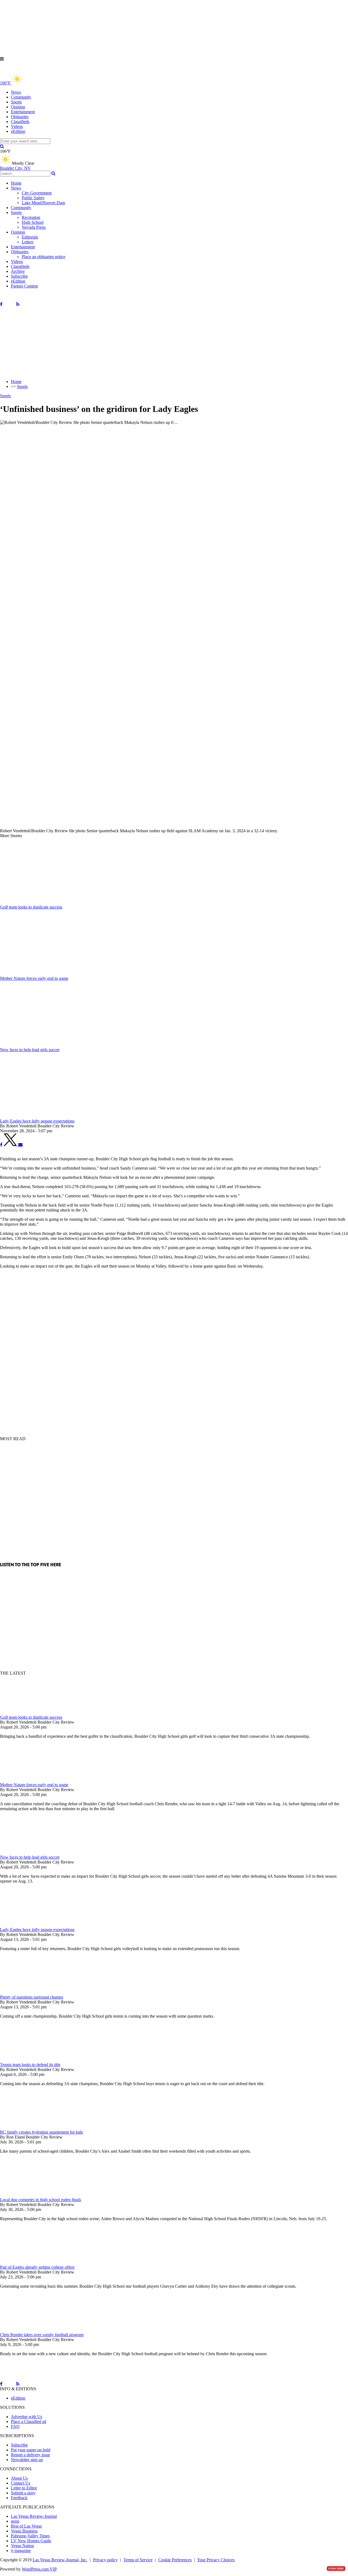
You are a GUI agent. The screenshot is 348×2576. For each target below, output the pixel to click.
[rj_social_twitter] (9, 304)
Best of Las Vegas (26, 2526)
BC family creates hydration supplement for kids (41, 2132)
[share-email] (20, 1145)
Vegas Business (24, 2531)
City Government (37, 193)
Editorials (30, 237)
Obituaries (20, 117)
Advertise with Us (27, 2417)
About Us (19, 2478)
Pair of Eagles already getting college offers (37, 2267)
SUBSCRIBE (336, 2569)
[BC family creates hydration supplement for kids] (29, 2127)
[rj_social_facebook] (1, 304)
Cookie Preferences (175, 2560)
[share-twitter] (11, 1145)
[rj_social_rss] (18, 304)
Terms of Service (138, 2560)
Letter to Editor (24, 2488)
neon (15, 2521)
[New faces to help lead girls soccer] (29, 1852)
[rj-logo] (54, 71)
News (16, 92)
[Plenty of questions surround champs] (29, 1992)
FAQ (15, 2426)
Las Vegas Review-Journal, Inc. (60, 2560)
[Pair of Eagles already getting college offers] (29, 2262)
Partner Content (24, 286)
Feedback (19, 2498)
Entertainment (23, 112)
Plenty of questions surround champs (32, 1997)
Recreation (31, 217)
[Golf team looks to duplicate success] (29, 1712)
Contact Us (21, 2483)
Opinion (18, 107)
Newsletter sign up (27, 2460)
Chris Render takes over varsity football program (42, 2335)
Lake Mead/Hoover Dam (43, 203)
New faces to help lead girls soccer (30, 1857)
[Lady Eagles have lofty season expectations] (29, 1925)
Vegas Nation (22, 2546)
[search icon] (2, 146)
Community (21, 97)
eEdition (18, 131)
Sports (16, 102)
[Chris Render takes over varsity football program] (29, 2330)
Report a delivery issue (30, 2455)
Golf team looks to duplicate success (31, 1717)
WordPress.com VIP (39, 2569)
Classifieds (20, 122)
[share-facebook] (1, 1145)
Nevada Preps (34, 227)
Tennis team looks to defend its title (30, 2065)
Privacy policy (105, 2560)
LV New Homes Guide (31, 2541)
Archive (18, 271)
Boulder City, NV (15, 168)
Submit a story (23, 2493)
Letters (28, 242)
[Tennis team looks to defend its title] (29, 2060)
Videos (17, 126)
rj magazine (21, 2551)
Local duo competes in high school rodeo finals (41, 2200)
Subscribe (19, 276)
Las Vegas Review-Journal (34, 2516)
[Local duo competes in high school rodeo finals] (29, 2195)
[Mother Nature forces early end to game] (29, 1780)
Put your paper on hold (31, 2450)
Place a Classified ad (29, 2421)
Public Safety (33, 198)
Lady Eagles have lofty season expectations (37, 1930)
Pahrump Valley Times (30, 2536)
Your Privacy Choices (216, 2560)
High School (33, 222)
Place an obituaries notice (43, 257)
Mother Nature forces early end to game (34, 1785)
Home (16, 183)
